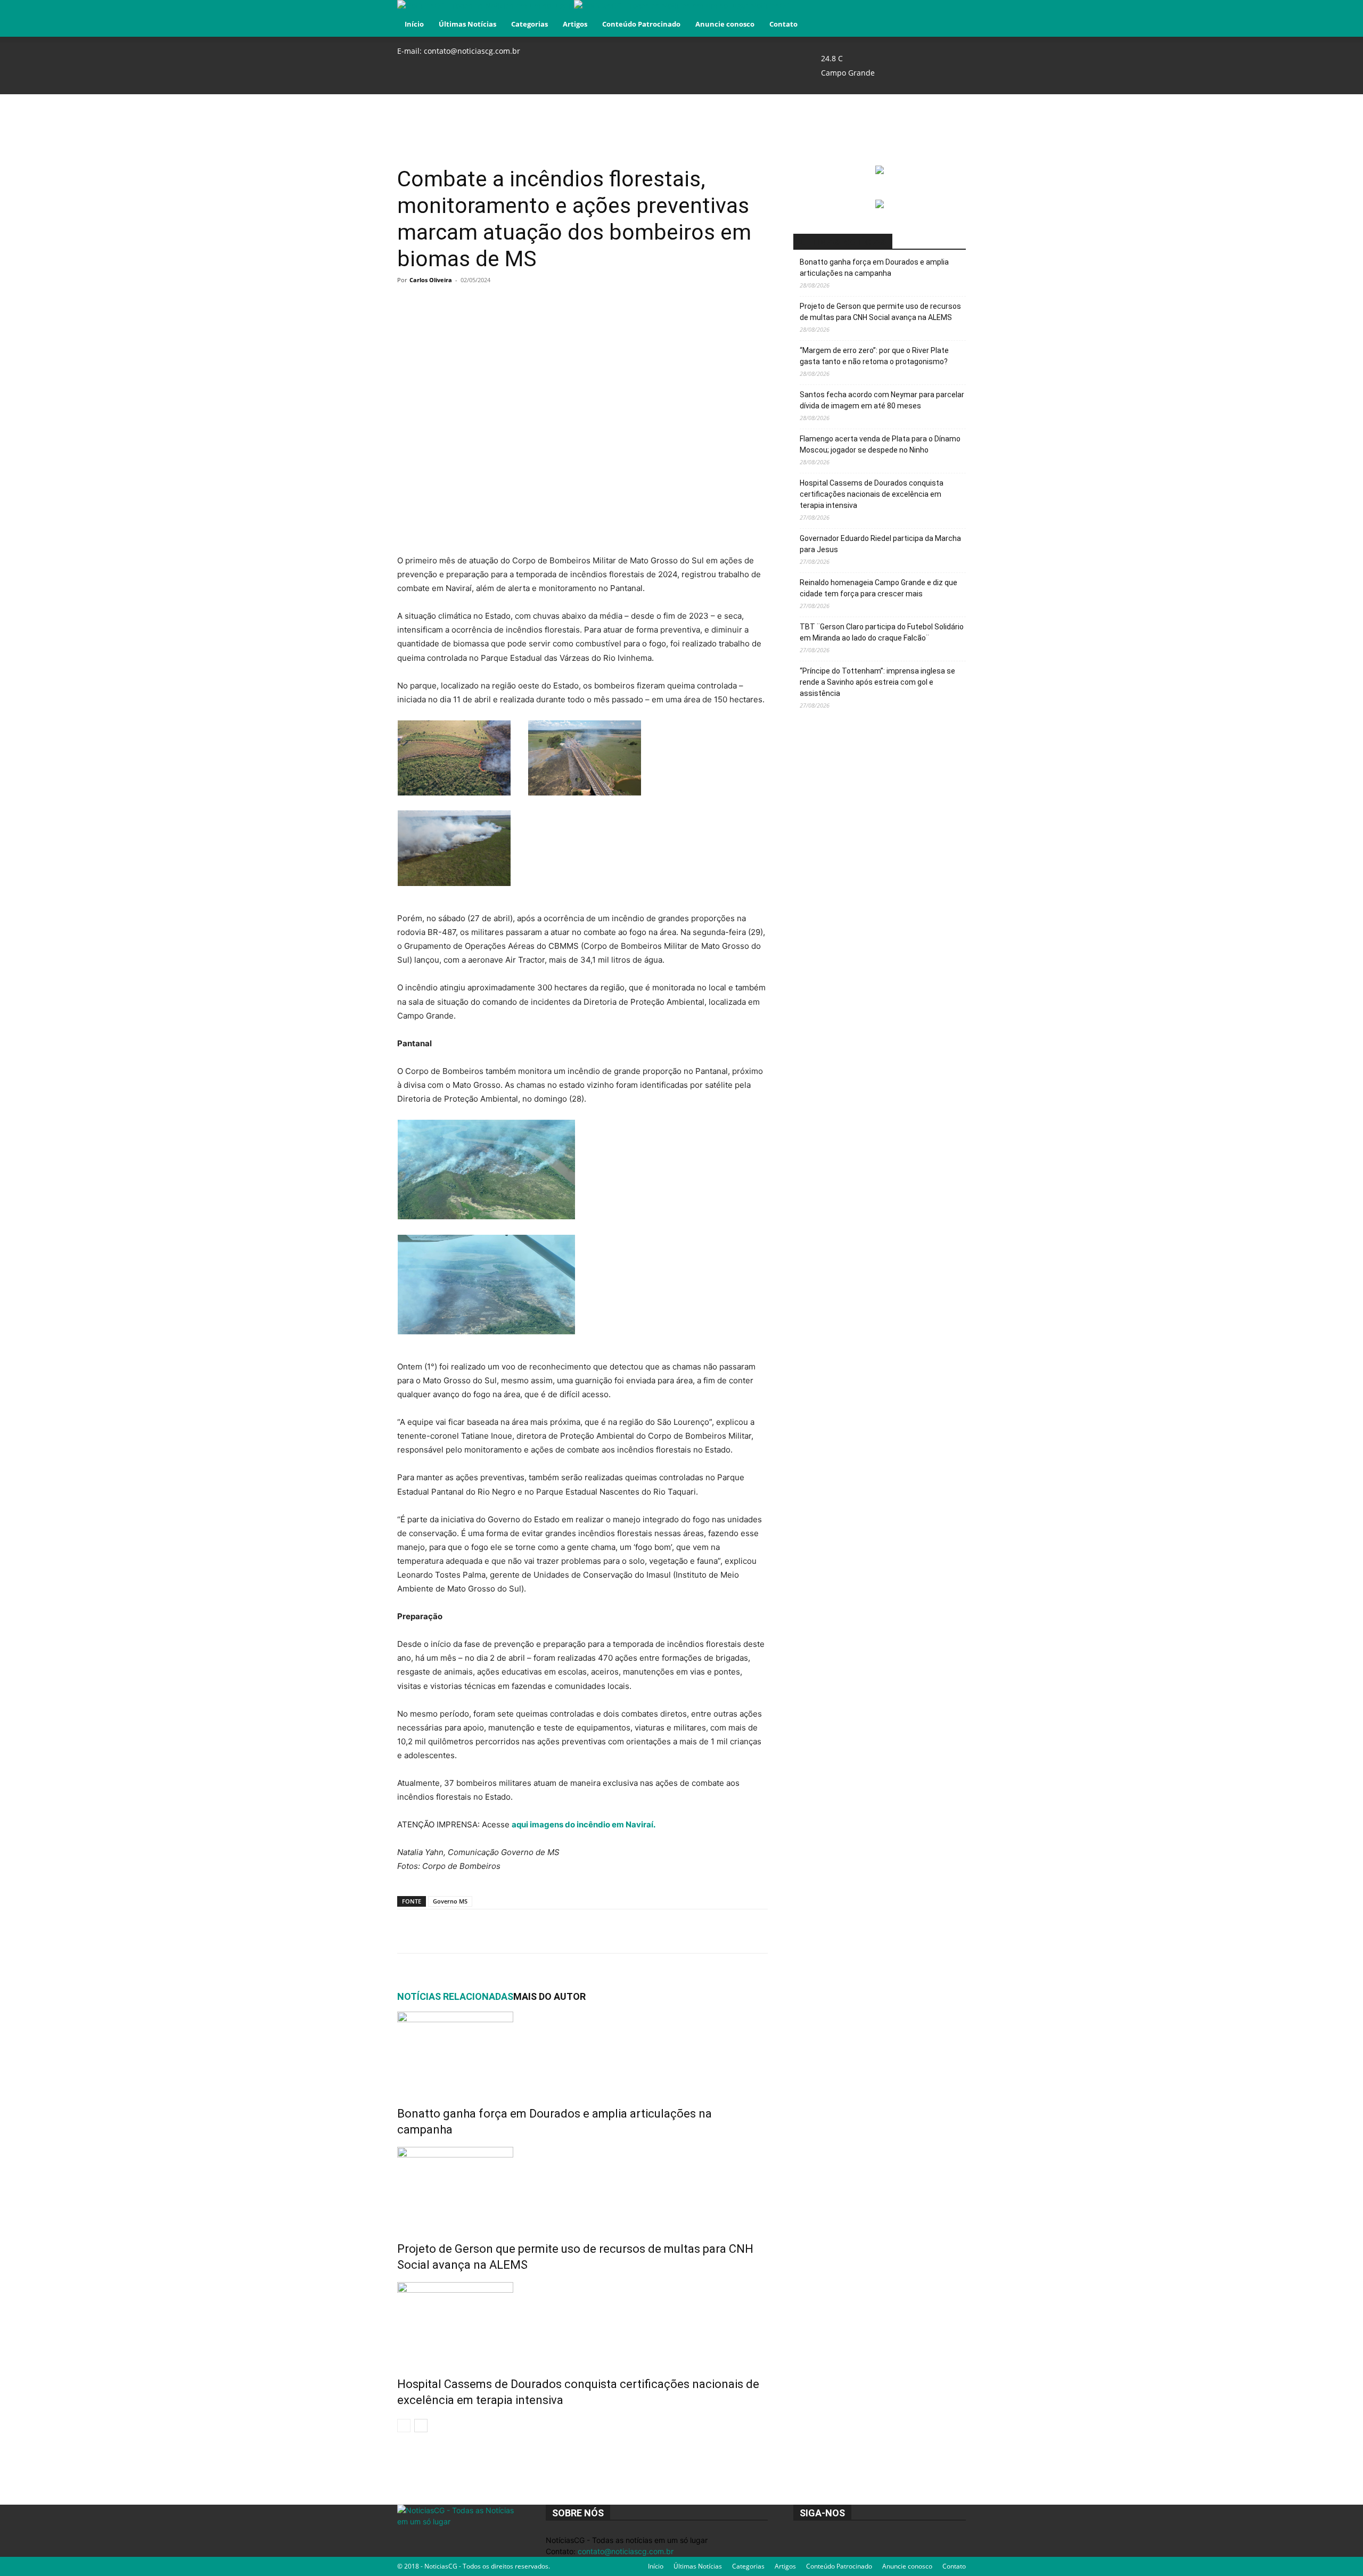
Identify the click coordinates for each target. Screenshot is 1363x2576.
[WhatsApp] (544, 1931)
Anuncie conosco (725, 24)
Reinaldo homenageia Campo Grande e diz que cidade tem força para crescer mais (878, 588)
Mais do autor (549, 1996)
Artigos (575, 24)
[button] (953, 14)
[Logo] (486, 6)
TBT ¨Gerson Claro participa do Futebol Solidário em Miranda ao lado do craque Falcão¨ (882, 632)
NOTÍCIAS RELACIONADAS (455, 1996)
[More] (642, 1931)
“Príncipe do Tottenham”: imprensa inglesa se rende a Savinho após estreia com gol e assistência (877, 682)
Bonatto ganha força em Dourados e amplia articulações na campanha (874, 268)
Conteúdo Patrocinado (641, 24)
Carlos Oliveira (431, 280)
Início (414, 24)
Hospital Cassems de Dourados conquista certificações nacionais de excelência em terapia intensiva (872, 494)
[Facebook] (935, 44)
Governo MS (450, 1901)
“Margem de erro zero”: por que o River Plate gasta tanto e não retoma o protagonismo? (874, 356)
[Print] (617, 1931)
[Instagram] (943, 44)
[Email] (593, 1931)
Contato (783, 24)
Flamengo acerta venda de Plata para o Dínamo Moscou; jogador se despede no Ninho (880, 444)
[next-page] (421, 2426)
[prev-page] (404, 2426)
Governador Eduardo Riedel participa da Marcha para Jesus (880, 544)
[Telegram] (568, 1931)
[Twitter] (950, 44)
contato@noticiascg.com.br (472, 51)
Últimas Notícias (467, 24)
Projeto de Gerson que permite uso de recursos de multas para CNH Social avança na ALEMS (880, 312)
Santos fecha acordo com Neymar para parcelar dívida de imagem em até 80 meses (882, 400)
